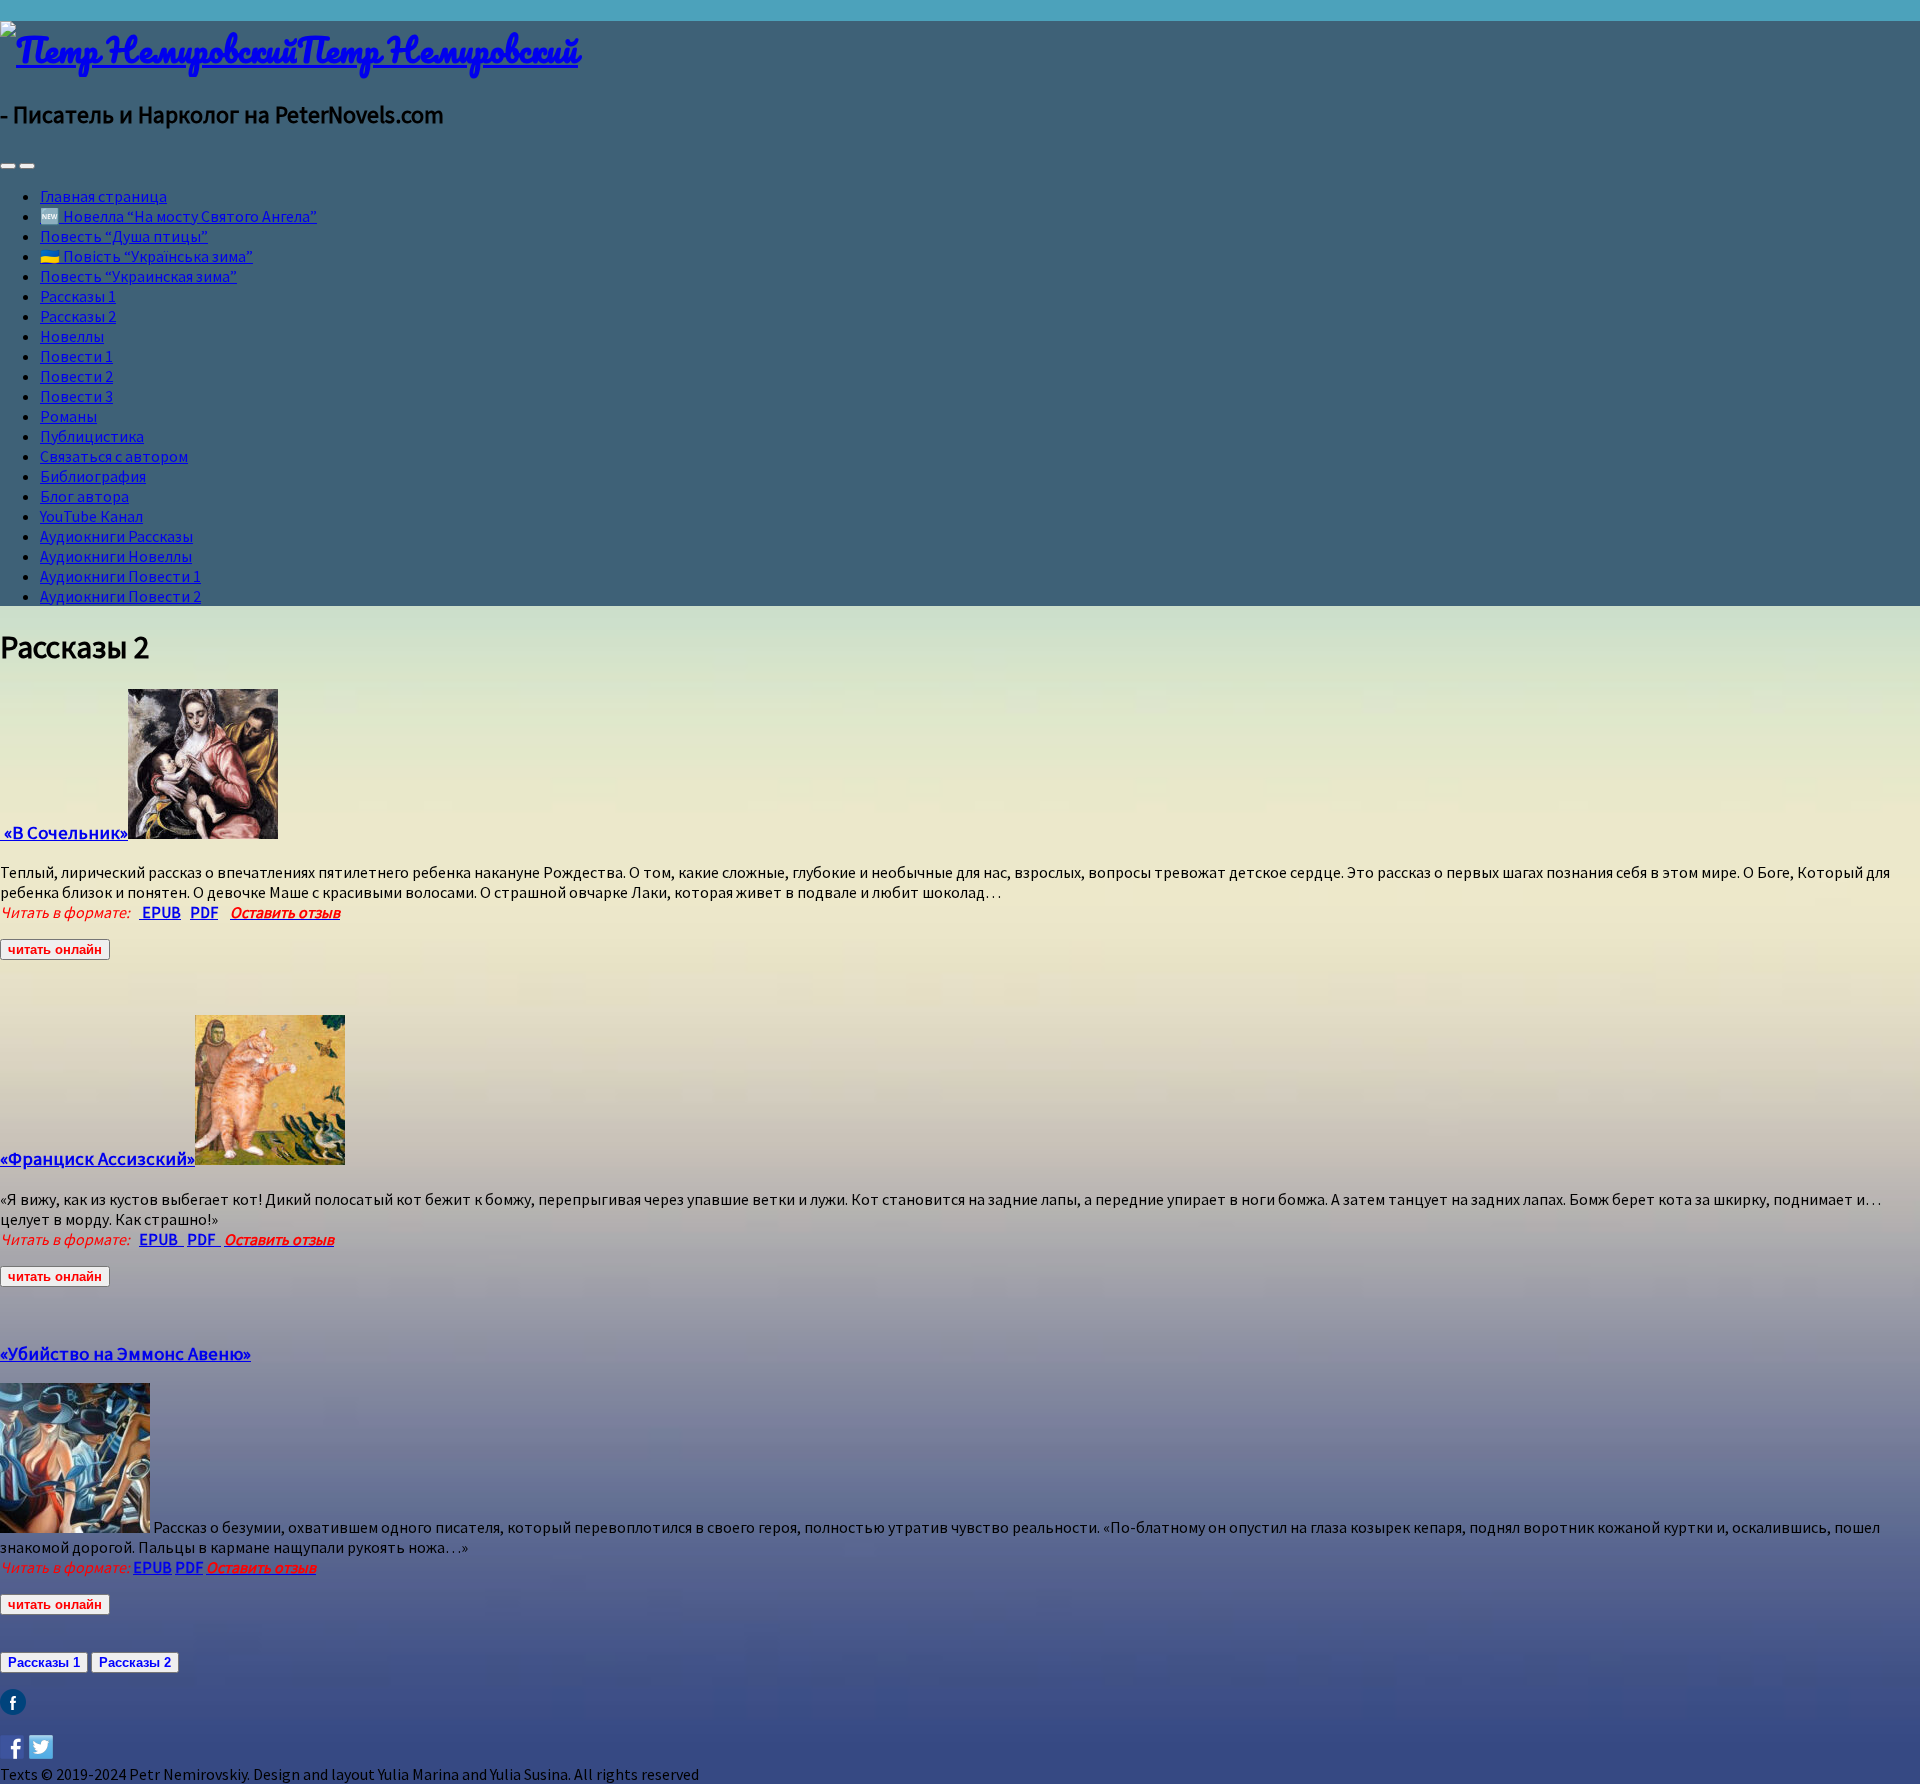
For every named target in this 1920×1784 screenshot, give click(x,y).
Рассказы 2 (78, 316)
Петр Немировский (437, 49)
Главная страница (103, 196)
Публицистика (92, 436)
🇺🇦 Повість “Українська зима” (146, 256)
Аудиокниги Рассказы (116, 536)
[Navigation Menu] (27, 166)
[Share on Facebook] (12, 1747)
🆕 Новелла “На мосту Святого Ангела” (178, 216)
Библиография (93, 476)
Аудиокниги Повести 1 (120, 576)
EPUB (161, 1239)
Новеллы (72, 336)
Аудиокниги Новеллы (116, 556)
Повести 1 (76, 356)
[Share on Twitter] (41, 1747)
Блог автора (84, 496)
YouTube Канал (91, 516)
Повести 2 (76, 376)
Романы (68, 416)
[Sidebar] (8, 166)
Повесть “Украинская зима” (138, 276)
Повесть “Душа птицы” (124, 236)
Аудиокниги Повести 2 (120, 596)
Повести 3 (76, 396)
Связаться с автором (114, 456)
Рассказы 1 (78, 296)
